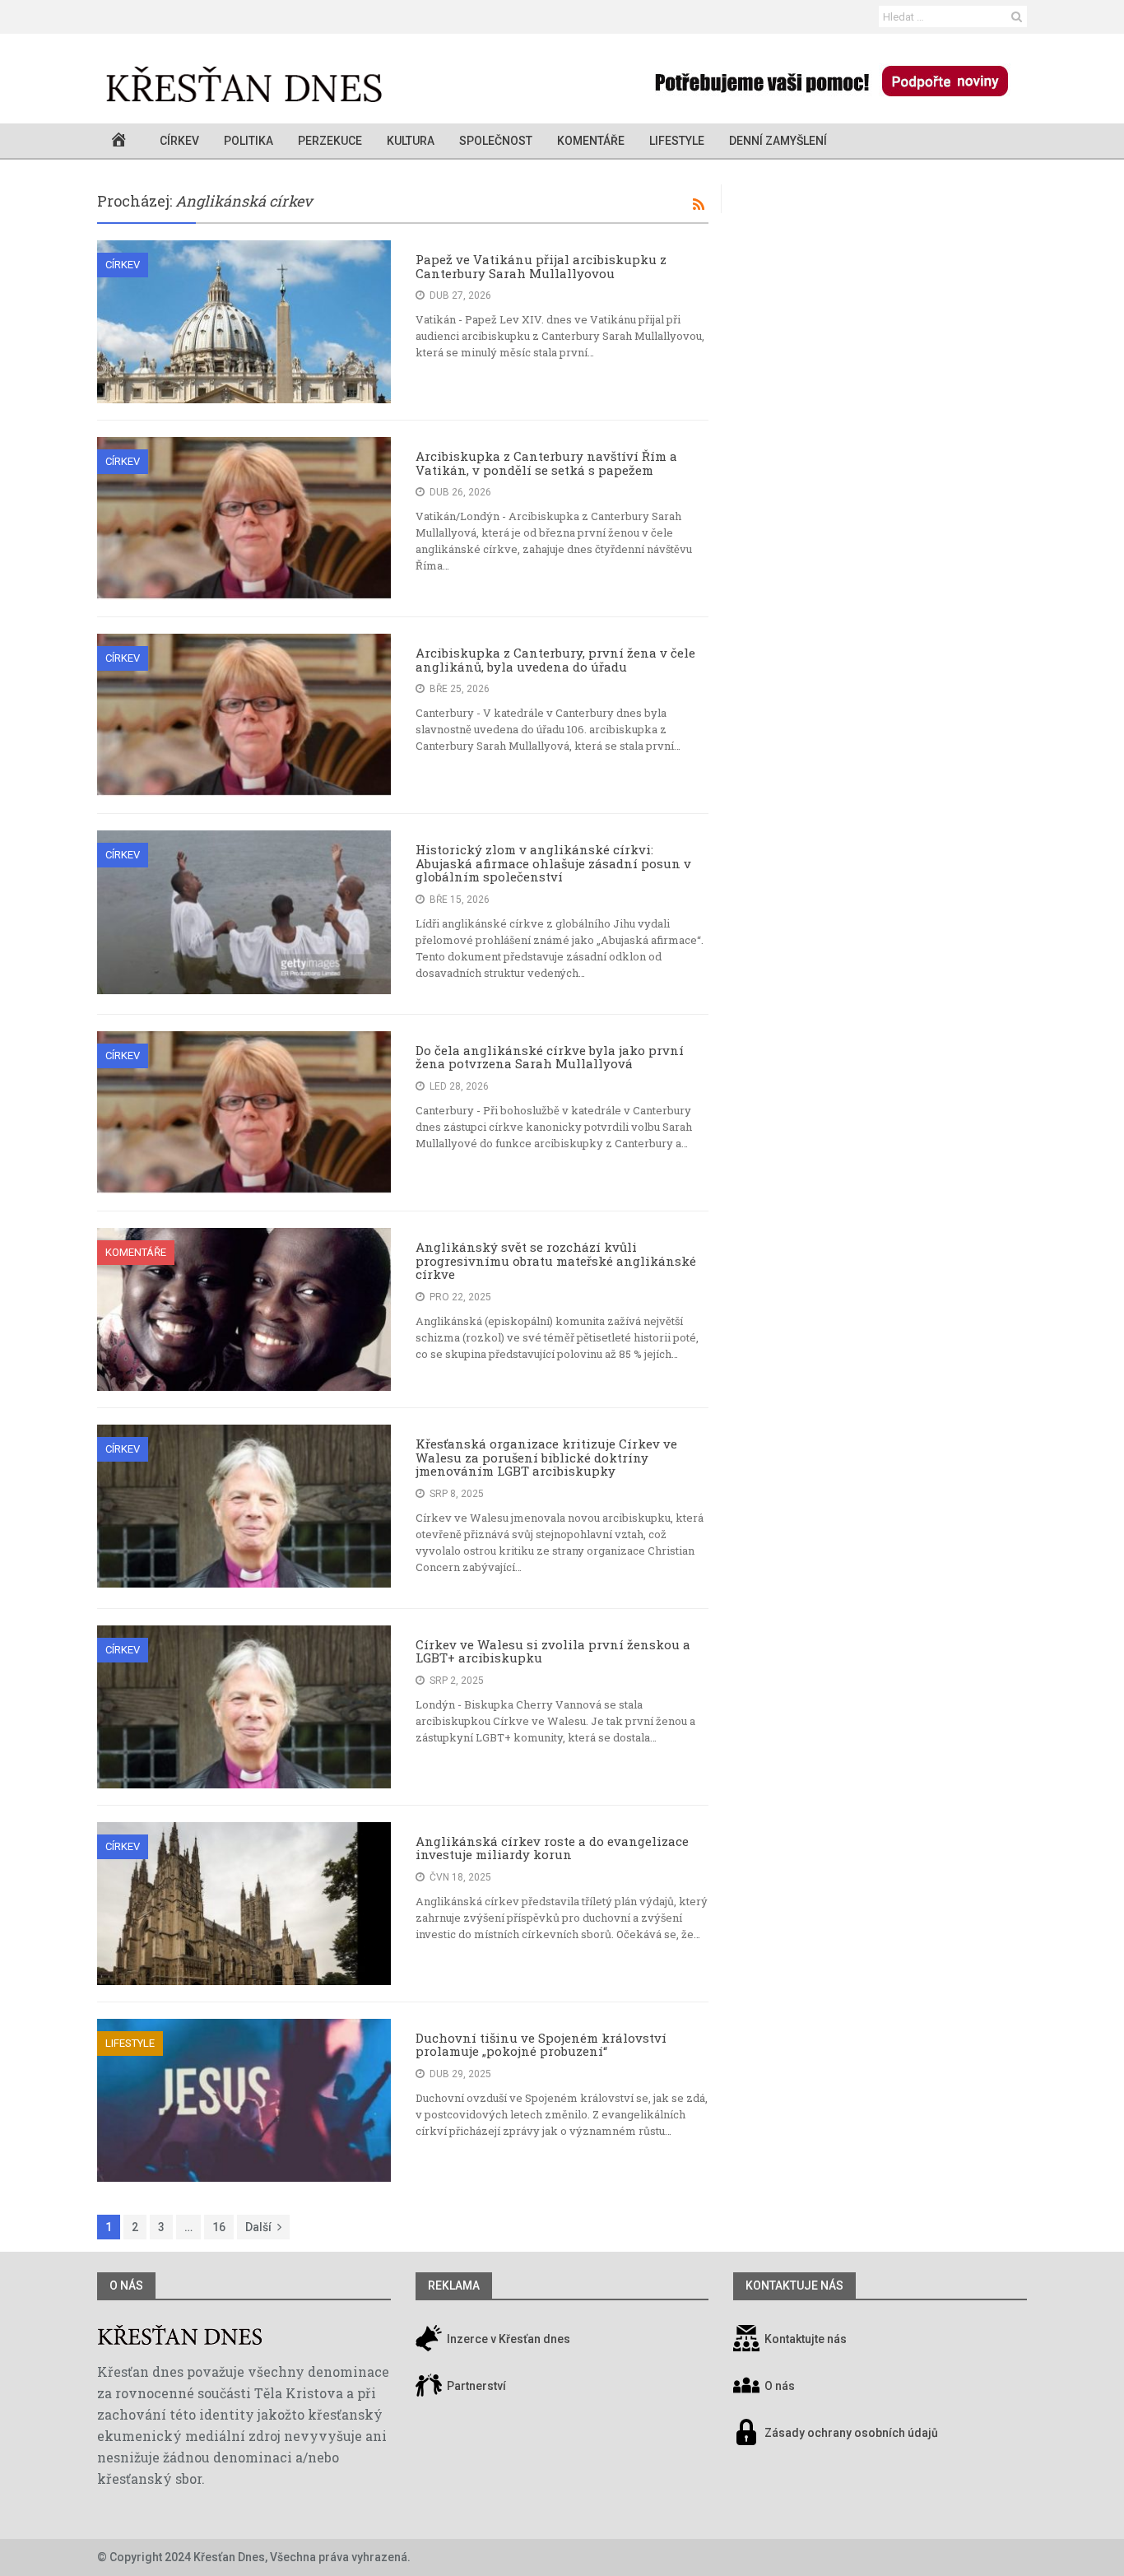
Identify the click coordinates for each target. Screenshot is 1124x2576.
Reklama (454, 2285)
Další (258, 2227)
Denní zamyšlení (778, 141)
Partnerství (475, 2386)
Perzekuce (330, 141)
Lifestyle (677, 141)
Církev (179, 141)
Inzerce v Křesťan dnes (507, 2339)
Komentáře (591, 141)
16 (219, 2227)
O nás (126, 2285)
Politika (248, 141)
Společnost (496, 141)
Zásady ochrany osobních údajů (851, 2433)
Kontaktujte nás (806, 2339)
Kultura (411, 141)
